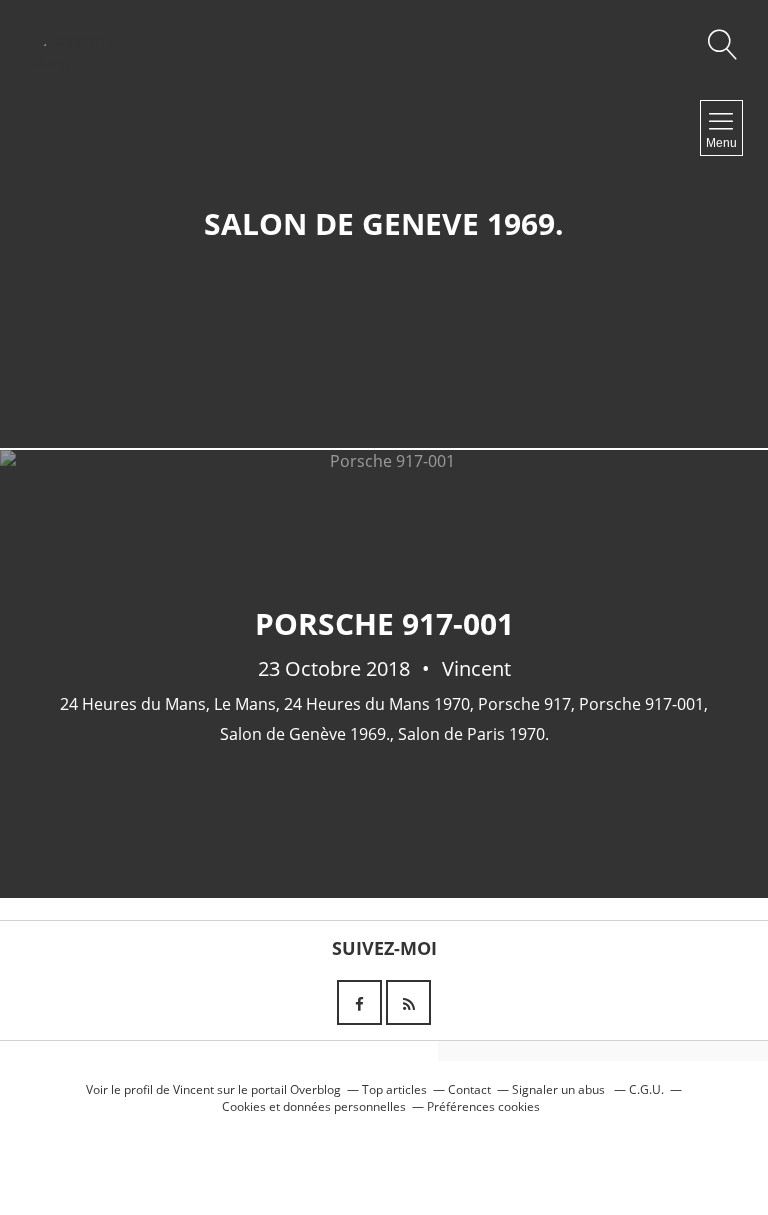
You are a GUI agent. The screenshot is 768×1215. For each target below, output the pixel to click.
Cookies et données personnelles (314, 1106)
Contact (469, 1089)
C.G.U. (646, 1089)
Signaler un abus (560, 1089)
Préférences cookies (483, 1106)
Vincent (193, 1089)
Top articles (394, 1089)
